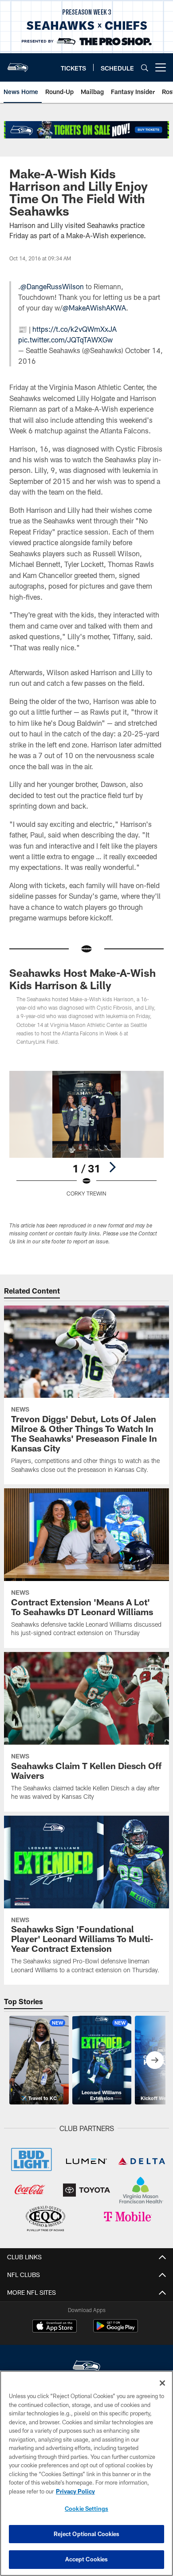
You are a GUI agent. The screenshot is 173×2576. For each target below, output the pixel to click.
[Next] (112, 1167)
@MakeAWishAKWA (94, 308)
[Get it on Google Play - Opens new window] (116, 2330)
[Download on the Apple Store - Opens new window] (55, 2327)
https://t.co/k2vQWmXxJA (75, 329)
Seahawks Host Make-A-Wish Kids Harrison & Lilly (83, 979)
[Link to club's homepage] (18, 64)
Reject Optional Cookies (87, 2534)
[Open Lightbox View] (86, 1134)
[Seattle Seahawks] (86, 2367)
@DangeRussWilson (52, 286)
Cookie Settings (86, 2509)
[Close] (162, 2383)
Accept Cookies (87, 2559)
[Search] (145, 68)
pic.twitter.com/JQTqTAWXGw (65, 340)
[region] (86, 2473)
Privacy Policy (75, 2491)
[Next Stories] (155, 2060)
